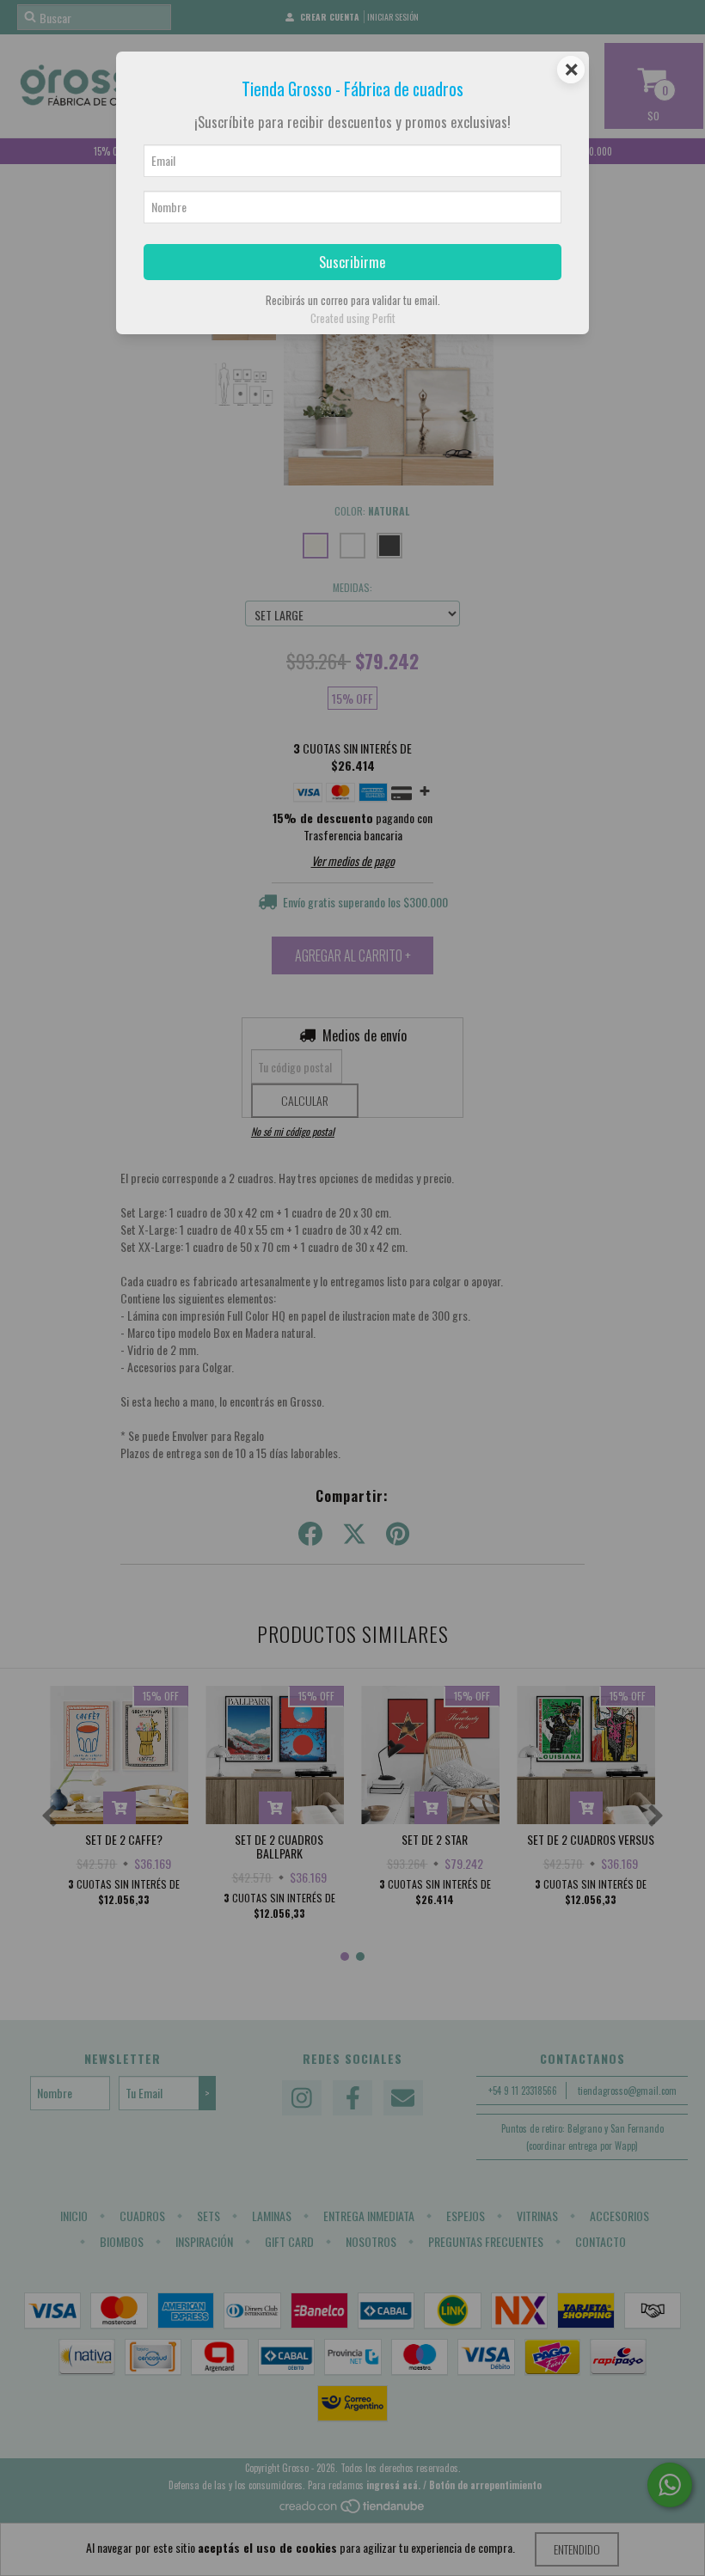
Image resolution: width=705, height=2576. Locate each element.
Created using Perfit (353, 318)
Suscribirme (352, 262)
